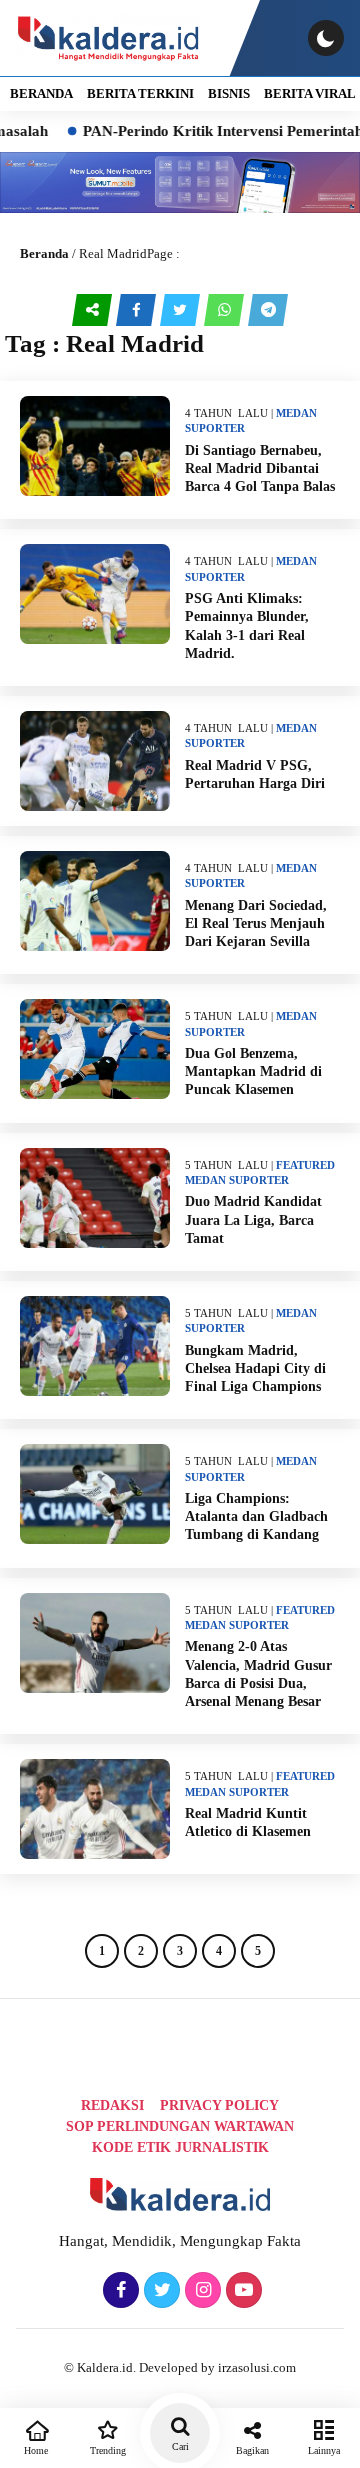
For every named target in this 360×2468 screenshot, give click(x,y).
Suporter (215, 428)
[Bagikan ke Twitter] (182, 310)
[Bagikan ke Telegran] (268, 310)
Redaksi (112, 2105)
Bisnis (229, 93)
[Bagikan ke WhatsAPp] (226, 310)
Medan (296, 413)
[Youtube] (241, 2291)
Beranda (44, 253)
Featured (305, 1165)
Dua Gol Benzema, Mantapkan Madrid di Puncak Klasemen (253, 1071)
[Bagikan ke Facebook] (138, 310)
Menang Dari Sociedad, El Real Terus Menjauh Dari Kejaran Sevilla (256, 923)
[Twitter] (159, 2291)
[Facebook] (118, 2291)
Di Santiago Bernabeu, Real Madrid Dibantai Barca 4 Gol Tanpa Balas (260, 468)
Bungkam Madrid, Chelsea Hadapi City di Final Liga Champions (255, 1368)
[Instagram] (200, 2291)
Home (36, 2450)
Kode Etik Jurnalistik (180, 2147)
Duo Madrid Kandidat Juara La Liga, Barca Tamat (253, 1219)
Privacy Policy (219, 2105)
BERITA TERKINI (140, 93)
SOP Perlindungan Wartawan (180, 2126)
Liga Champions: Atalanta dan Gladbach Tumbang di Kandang (256, 1516)
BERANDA (41, 93)
